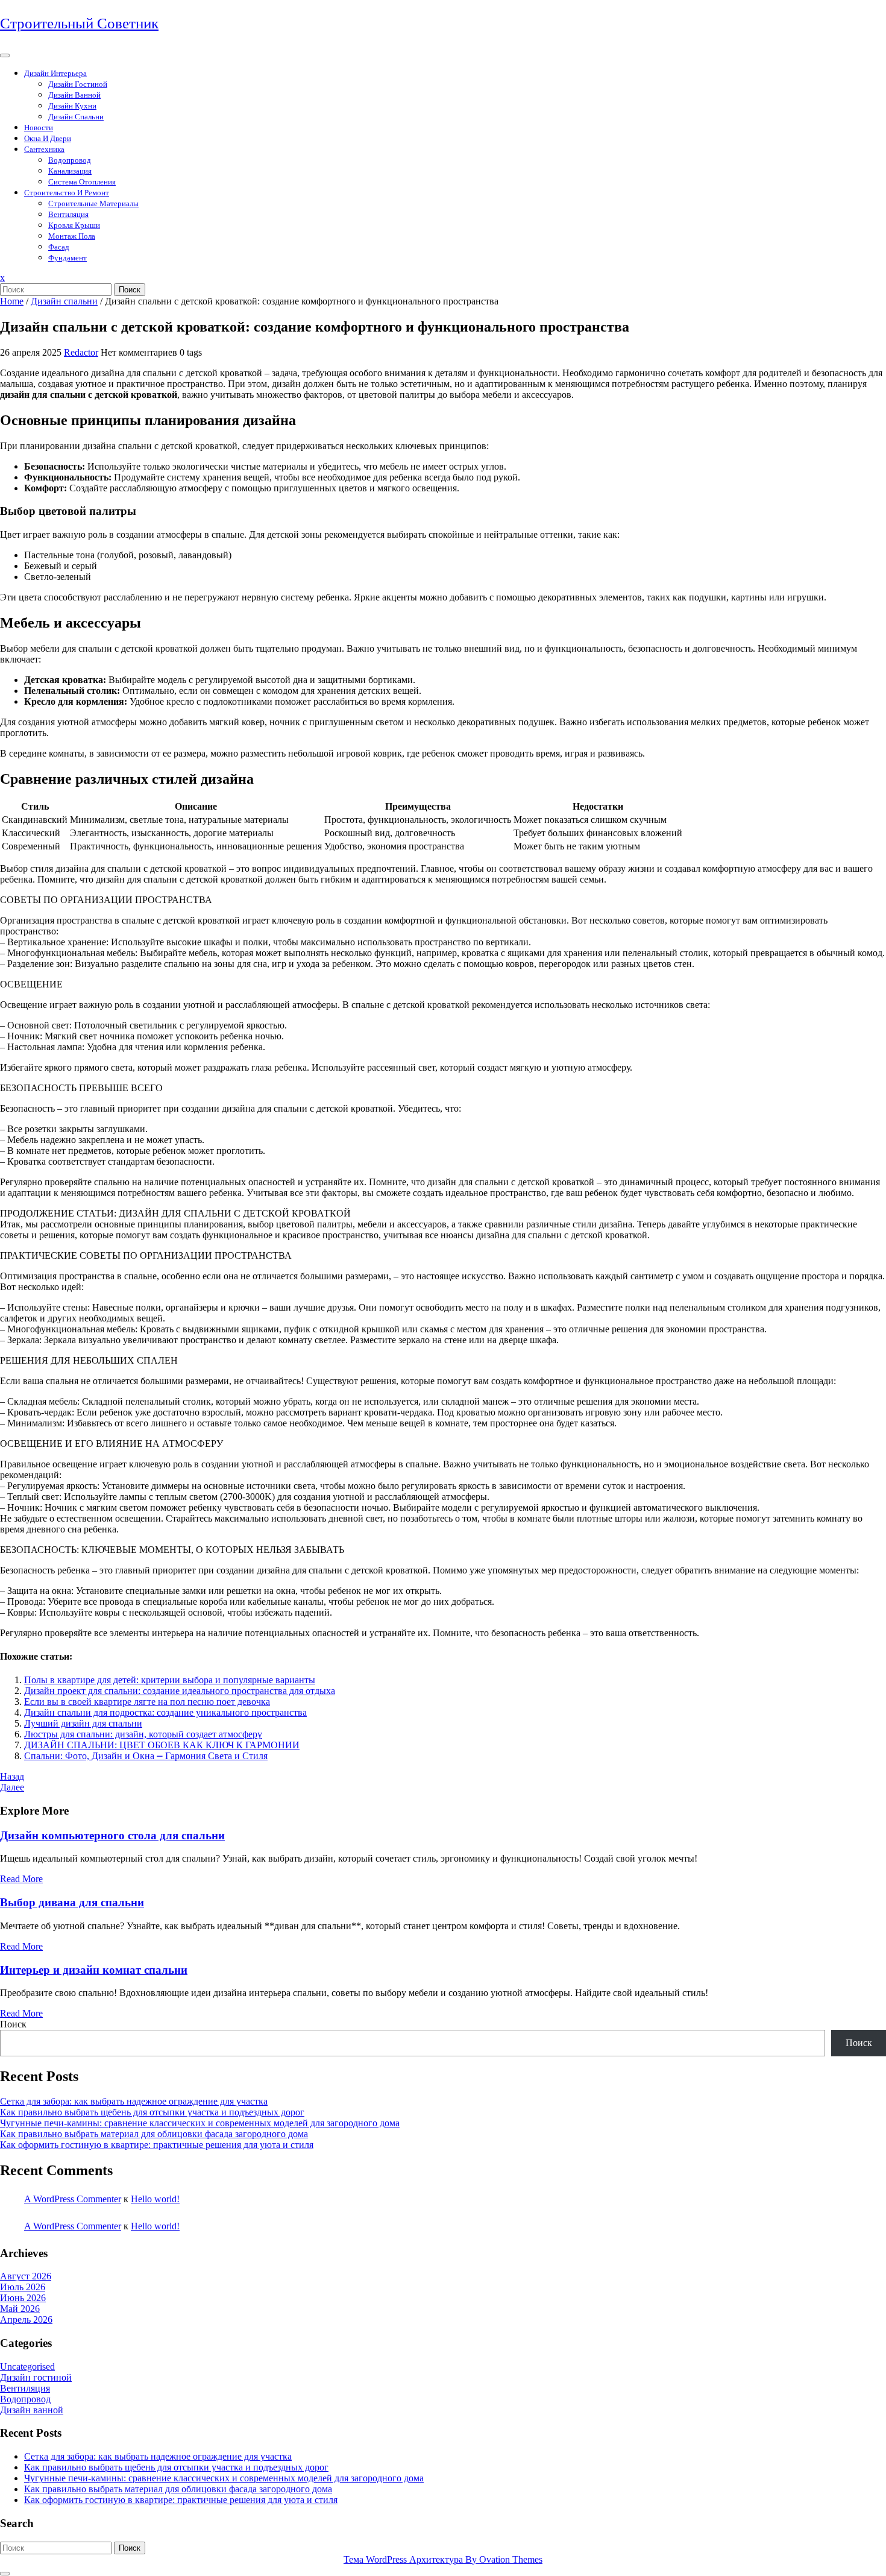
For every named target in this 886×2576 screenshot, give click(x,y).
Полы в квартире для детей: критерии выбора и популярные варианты (170, 1680)
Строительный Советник (79, 23)
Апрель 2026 (26, 2319)
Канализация (70, 171)
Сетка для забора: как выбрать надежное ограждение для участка (134, 2101)
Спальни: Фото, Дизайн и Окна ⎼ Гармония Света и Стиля (146, 1756)
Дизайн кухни (72, 106)
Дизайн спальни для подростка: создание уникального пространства (165, 1712)
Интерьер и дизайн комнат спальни (94, 1970)
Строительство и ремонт (67, 193)
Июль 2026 (23, 2287)
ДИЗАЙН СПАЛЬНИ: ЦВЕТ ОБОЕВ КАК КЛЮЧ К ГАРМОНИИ (162, 1745)
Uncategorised (27, 2367)
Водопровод (70, 160)
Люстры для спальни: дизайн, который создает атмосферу (143, 1734)
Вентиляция (68, 214)
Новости (39, 128)
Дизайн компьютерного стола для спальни (112, 1835)
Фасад (59, 247)
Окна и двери (48, 138)
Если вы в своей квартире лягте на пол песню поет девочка (147, 1702)
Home (12, 301)
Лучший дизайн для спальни (83, 1723)
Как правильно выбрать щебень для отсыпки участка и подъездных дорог (152, 2112)
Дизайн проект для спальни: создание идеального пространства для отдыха (180, 1691)
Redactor (81, 352)
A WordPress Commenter (73, 2199)
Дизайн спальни (76, 117)
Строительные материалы (93, 203)
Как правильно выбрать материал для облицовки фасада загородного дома (154, 2134)
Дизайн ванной (74, 95)
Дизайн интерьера (55, 73)
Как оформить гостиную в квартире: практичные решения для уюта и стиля (157, 2145)
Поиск (130, 290)
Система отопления (82, 182)
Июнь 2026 (23, 2298)
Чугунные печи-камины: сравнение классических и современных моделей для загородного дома (200, 2123)
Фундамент (68, 258)
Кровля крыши (74, 225)
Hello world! (155, 2199)
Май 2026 (20, 2309)
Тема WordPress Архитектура (443, 2559)
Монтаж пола (72, 236)
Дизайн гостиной (78, 84)
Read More (21, 1879)
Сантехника (44, 149)
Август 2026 (26, 2276)
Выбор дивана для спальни (72, 1902)
